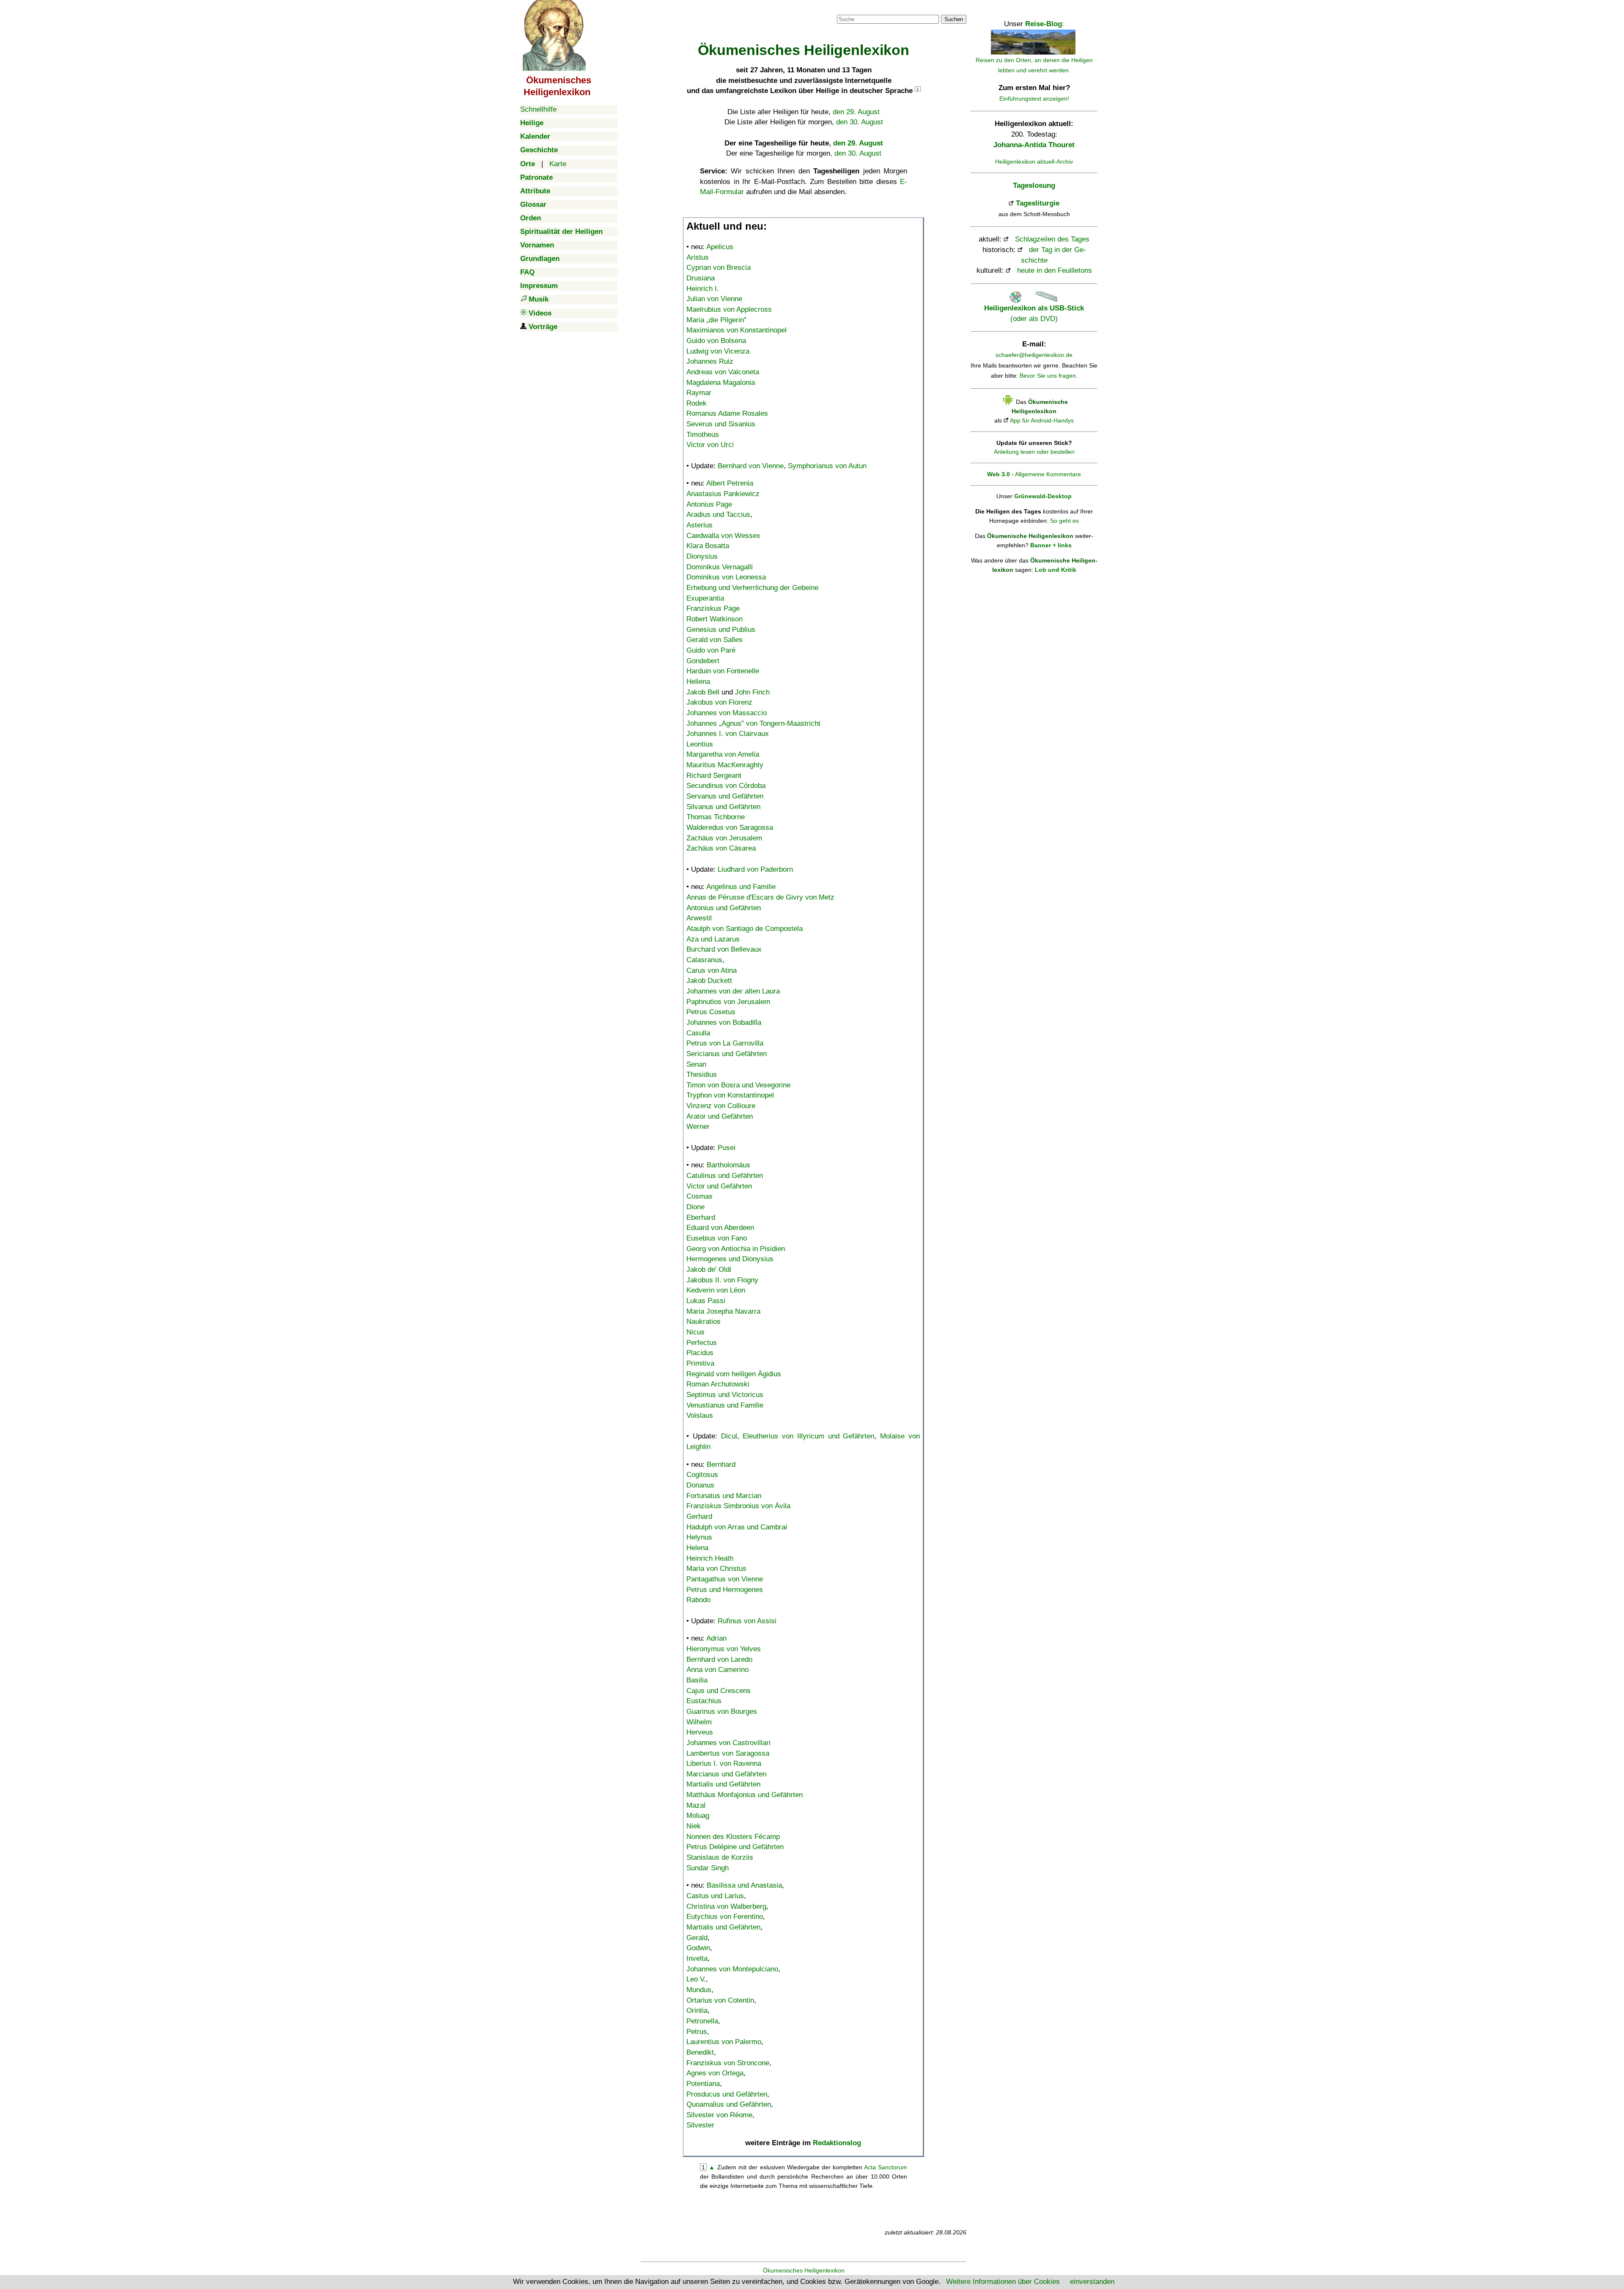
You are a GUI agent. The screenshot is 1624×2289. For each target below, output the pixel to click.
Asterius (700, 525)
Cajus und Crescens (719, 1691)
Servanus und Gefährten (725, 796)
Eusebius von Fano (717, 1238)
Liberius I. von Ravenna (724, 1763)
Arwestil (699, 918)
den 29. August (856, 112)
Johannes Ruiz (710, 361)
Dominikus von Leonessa (726, 577)
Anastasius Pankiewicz (723, 494)
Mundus (699, 1990)
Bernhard (721, 1464)
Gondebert (703, 661)
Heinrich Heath (710, 1558)
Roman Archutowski (718, 1384)
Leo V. (696, 1979)
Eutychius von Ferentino (725, 1917)
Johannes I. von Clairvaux (728, 734)
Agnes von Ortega (715, 2073)
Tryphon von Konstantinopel (730, 1095)
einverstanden (1092, 2282)
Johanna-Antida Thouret (1034, 145)
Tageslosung (1034, 185)
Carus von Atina (712, 970)
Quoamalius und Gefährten (729, 2104)
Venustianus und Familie (725, 1405)
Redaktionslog (837, 2143)
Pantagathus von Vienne (725, 1579)
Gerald (697, 1938)
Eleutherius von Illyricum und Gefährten (808, 1436)
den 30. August (860, 122)
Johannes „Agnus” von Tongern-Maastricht (753, 723)
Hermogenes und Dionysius (730, 1259)
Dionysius (702, 556)
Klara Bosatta (708, 546)
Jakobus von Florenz (719, 702)
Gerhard (699, 1516)
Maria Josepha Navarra (723, 1311)
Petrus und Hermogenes (725, 1590)
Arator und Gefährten (720, 1116)
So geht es (1064, 521)
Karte (558, 164)
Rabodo (698, 1600)
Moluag (698, 1816)
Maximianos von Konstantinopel (737, 330)
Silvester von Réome (719, 2115)
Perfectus (702, 1343)
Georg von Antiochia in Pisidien (736, 1249)
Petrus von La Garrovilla (725, 1043)
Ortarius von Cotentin (720, 2000)
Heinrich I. (703, 289)
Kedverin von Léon (716, 1290)
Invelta (697, 1958)
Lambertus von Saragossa (728, 1753)
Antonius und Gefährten (724, 908)
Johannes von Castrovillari (728, 1743)
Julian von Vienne (714, 299)
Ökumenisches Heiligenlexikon (804, 2270)
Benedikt (700, 2052)
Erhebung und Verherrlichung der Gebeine (752, 588)
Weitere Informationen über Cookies (1003, 2282)
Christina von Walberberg (726, 1906)
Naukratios (704, 1322)
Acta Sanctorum (886, 2167)
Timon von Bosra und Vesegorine (738, 1085)
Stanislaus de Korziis (720, 1857)
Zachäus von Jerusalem (724, 838)
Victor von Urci (710, 445)
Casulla (698, 1033)
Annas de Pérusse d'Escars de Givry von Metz (760, 897)
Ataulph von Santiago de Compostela (745, 929)
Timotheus (703, 435)
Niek (694, 1826)
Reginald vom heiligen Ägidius (734, 1374)
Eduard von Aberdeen (720, 1228)
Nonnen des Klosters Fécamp (733, 1837)
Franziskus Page (713, 608)
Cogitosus (702, 1475)
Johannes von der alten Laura (733, 991)
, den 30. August (856, 153)
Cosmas (700, 1196)
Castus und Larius (715, 1896)
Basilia (697, 1680)
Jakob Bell (703, 692)
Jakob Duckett (709, 981)
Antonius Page (709, 504)
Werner (698, 1127)
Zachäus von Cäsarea (721, 848)
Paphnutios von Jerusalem (728, 1002)
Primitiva (700, 1363)
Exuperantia (705, 598)
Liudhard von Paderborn (755, 869)
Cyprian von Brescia (719, 268)
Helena (697, 1548)
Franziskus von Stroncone (728, 2063)
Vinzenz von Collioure (721, 1106)
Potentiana (703, 2084)
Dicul (729, 1436)
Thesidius (702, 1075)
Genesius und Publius (721, 630)
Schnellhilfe (538, 109)
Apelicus (720, 247)
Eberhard (701, 1217)
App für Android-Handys (1042, 420)
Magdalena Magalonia (721, 383)
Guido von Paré (711, 650)
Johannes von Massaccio (727, 713)
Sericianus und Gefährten (727, 1054)
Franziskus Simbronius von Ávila (738, 1506)
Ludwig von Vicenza (718, 351)
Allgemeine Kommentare (1048, 474)
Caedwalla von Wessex (723, 536)
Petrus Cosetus (711, 1012)
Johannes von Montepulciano (732, 1969)
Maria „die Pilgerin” (716, 320)
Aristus (698, 257)
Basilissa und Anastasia (744, 1885)
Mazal (696, 1805)
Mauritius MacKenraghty (725, 765)
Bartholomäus (728, 1165)
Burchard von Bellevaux (724, 949)
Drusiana (701, 278)
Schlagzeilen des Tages (1052, 239)
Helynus (699, 1537)
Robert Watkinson (715, 619)
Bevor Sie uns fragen (1048, 376)
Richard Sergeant (714, 775)
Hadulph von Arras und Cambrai (737, 1527)
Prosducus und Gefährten (727, 2094)
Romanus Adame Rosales (727, 413)
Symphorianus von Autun (827, 466)
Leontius (700, 744)
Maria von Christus (716, 1569)
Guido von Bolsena (716, 341)
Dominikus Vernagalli (720, 567)
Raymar (699, 393)
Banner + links (1051, 545)
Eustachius (704, 1701)
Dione (695, 1207)
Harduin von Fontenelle (723, 671)
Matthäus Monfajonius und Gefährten (745, 1795)
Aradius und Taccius (718, 515)
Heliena (698, 682)
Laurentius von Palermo (724, 2042)
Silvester (700, 2125)
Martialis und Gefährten (723, 1784)
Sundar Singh (708, 1868)
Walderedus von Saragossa (730, 827)
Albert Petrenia (730, 483)
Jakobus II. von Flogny (722, 1280)
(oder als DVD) (1034, 313)
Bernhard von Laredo (719, 1659)
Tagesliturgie (1038, 203)
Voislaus (700, 1415)
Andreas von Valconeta (723, 372)
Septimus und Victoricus (725, 1395)
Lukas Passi (706, 1301)
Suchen (954, 19)
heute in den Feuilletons (1055, 270)
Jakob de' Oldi (709, 1269)
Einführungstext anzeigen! (1034, 99)
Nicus (695, 1332)
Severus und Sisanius (721, 424)
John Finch (752, 692)
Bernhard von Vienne (751, 466)
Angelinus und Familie (741, 887)
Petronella (702, 2021)
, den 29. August (856, 143)
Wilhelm (699, 1722)
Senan (696, 1064)
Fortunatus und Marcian (724, 1496)
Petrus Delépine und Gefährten (735, 1847)
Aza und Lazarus (713, 939)
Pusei (727, 1148)
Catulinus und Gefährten (725, 1176)
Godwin (698, 1948)
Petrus (697, 2032)
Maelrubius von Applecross (729, 309)
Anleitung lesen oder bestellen (1034, 452)
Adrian (716, 1638)
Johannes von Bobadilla (724, 1022)
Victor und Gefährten (719, 1186)
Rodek (697, 403)
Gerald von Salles (715, 640)
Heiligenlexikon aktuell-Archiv (1034, 162)
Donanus (700, 1485)
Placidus (700, 1353)
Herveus (700, 1732)
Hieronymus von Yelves (724, 1649)
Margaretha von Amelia (723, 754)
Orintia (697, 2010)
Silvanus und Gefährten (723, 807)
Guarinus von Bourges (722, 1711)
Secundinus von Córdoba (726, 786)
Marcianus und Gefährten (726, 1774)
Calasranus (704, 960)
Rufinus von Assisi (747, 1621)
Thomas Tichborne (716, 817)
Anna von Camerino (717, 1670)
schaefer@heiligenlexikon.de (1034, 355)
